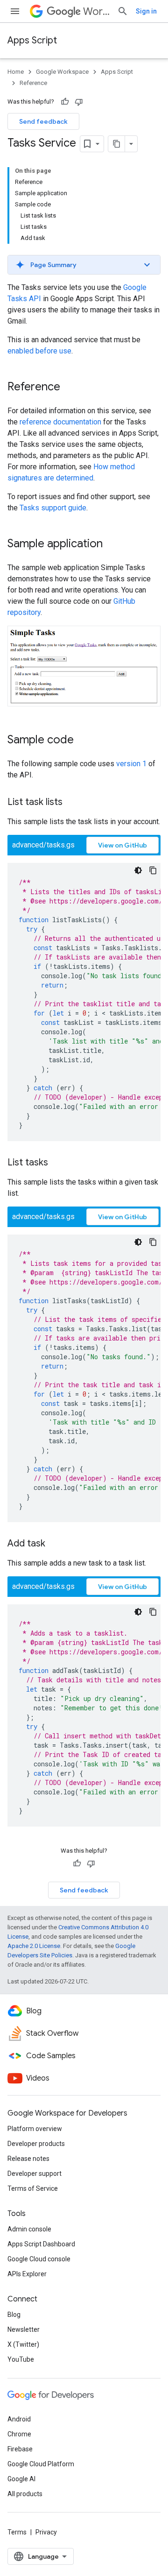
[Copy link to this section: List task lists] (72, 803)
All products (25, 2494)
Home (16, 72)
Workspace (96, 11)
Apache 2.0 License (34, 1946)
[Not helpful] (79, 102)
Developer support (35, 2174)
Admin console (29, 2229)
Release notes (28, 2159)
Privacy (46, 2532)
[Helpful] (65, 102)
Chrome (19, 2434)
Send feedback (43, 121)
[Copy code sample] (153, 870)
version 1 (131, 764)
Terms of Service (33, 2188)
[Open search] (123, 11)
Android (19, 2419)
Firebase (20, 2449)
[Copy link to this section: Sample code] (83, 741)
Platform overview (35, 2129)
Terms (17, 2532)
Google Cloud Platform (41, 2464)
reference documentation (60, 422)
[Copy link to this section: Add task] (55, 1544)
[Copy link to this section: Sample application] (112, 544)
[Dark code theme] (138, 870)
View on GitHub (122, 845)
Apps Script (32, 40)
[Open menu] (15, 11)
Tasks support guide (53, 508)
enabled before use (39, 351)
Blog (14, 2315)
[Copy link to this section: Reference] (70, 388)
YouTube (21, 2359)
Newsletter (24, 2329)
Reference (33, 83)
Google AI (21, 2479)
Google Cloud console (39, 2259)
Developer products (36, 2144)
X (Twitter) (23, 2344)
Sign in (146, 11)
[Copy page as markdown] (117, 144)
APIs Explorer (27, 2274)
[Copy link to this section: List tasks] (57, 1163)
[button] (84, 265)
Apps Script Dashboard (41, 2244)
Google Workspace (62, 72)
